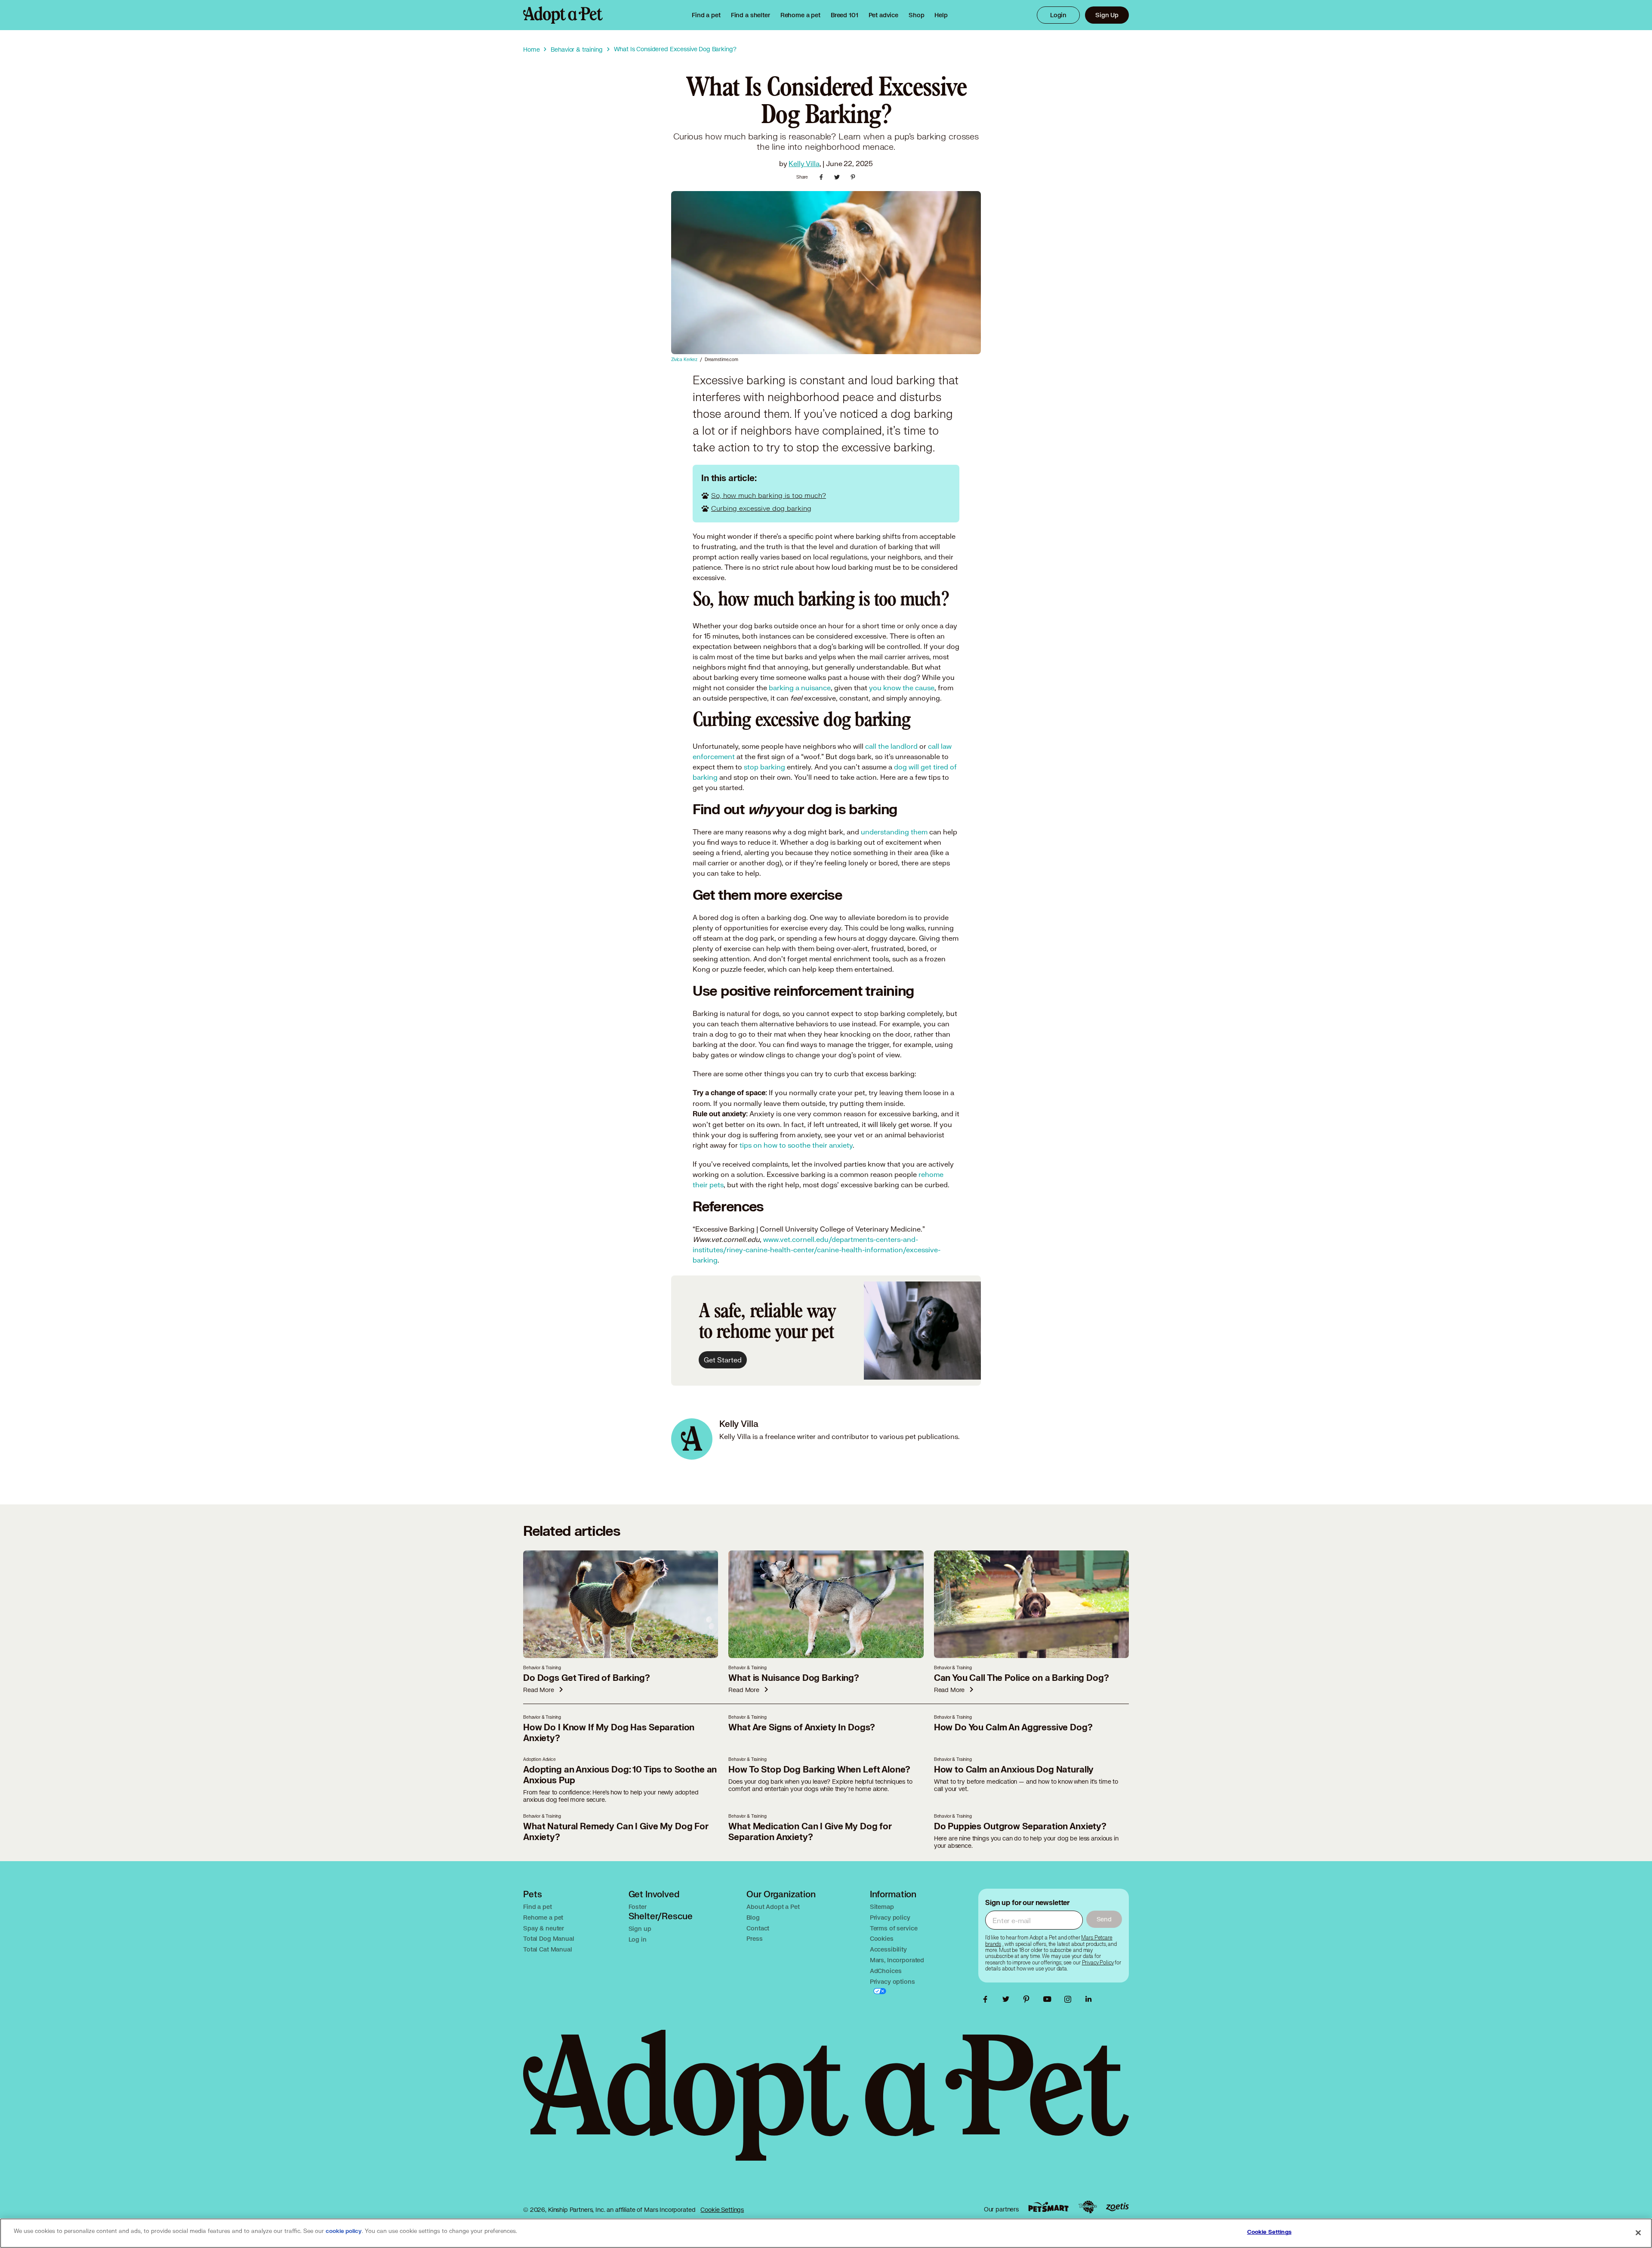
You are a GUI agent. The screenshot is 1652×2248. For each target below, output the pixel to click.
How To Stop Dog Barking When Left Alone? (819, 1770)
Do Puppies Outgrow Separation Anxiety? (1020, 1826)
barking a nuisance (800, 687)
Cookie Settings (722, 2209)
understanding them (894, 832)
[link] (800, 15)
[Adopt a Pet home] (563, 15)
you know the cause (902, 687)
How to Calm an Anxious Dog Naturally (1014, 1770)
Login (1058, 15)
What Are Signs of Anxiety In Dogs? (802, 1728)
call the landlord (891, 746)
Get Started (723, 1360)
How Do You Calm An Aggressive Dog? (1013, 1728)
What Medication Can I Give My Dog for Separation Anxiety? (810, 1832)
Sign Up (1107, 15)
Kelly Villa (804, 163)
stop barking (764, 767)
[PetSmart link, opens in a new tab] (1048, 2207)
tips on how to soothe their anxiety (796, 1145)
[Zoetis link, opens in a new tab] (1117, 2207)
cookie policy (344, 2231)
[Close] (1638, 2233)
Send (1104, 1919)
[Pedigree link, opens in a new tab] (1088, 2207)
